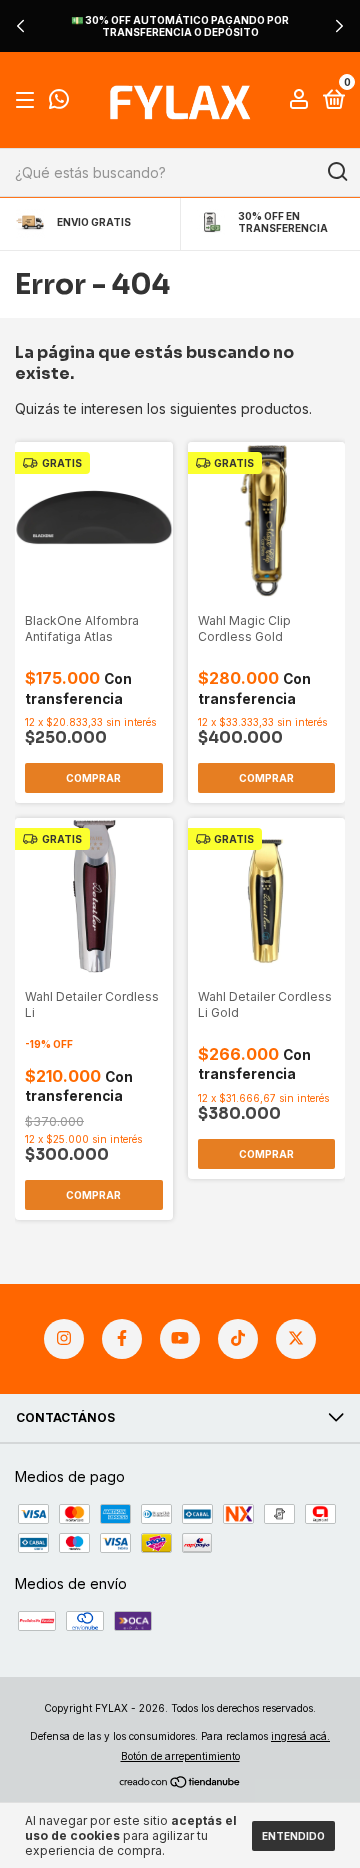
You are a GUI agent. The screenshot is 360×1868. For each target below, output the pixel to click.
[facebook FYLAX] (122, 1339)
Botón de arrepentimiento (180, 1756)
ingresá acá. (300, 1736)
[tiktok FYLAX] (238, 1339)
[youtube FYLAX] (180, 1339)
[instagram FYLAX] (64, 1339)
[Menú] (28, 100)
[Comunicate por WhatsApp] (59, 101)
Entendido (293, 1836)
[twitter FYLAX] (296, 1339)
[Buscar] (336, 172)
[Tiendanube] (180, 1783)
